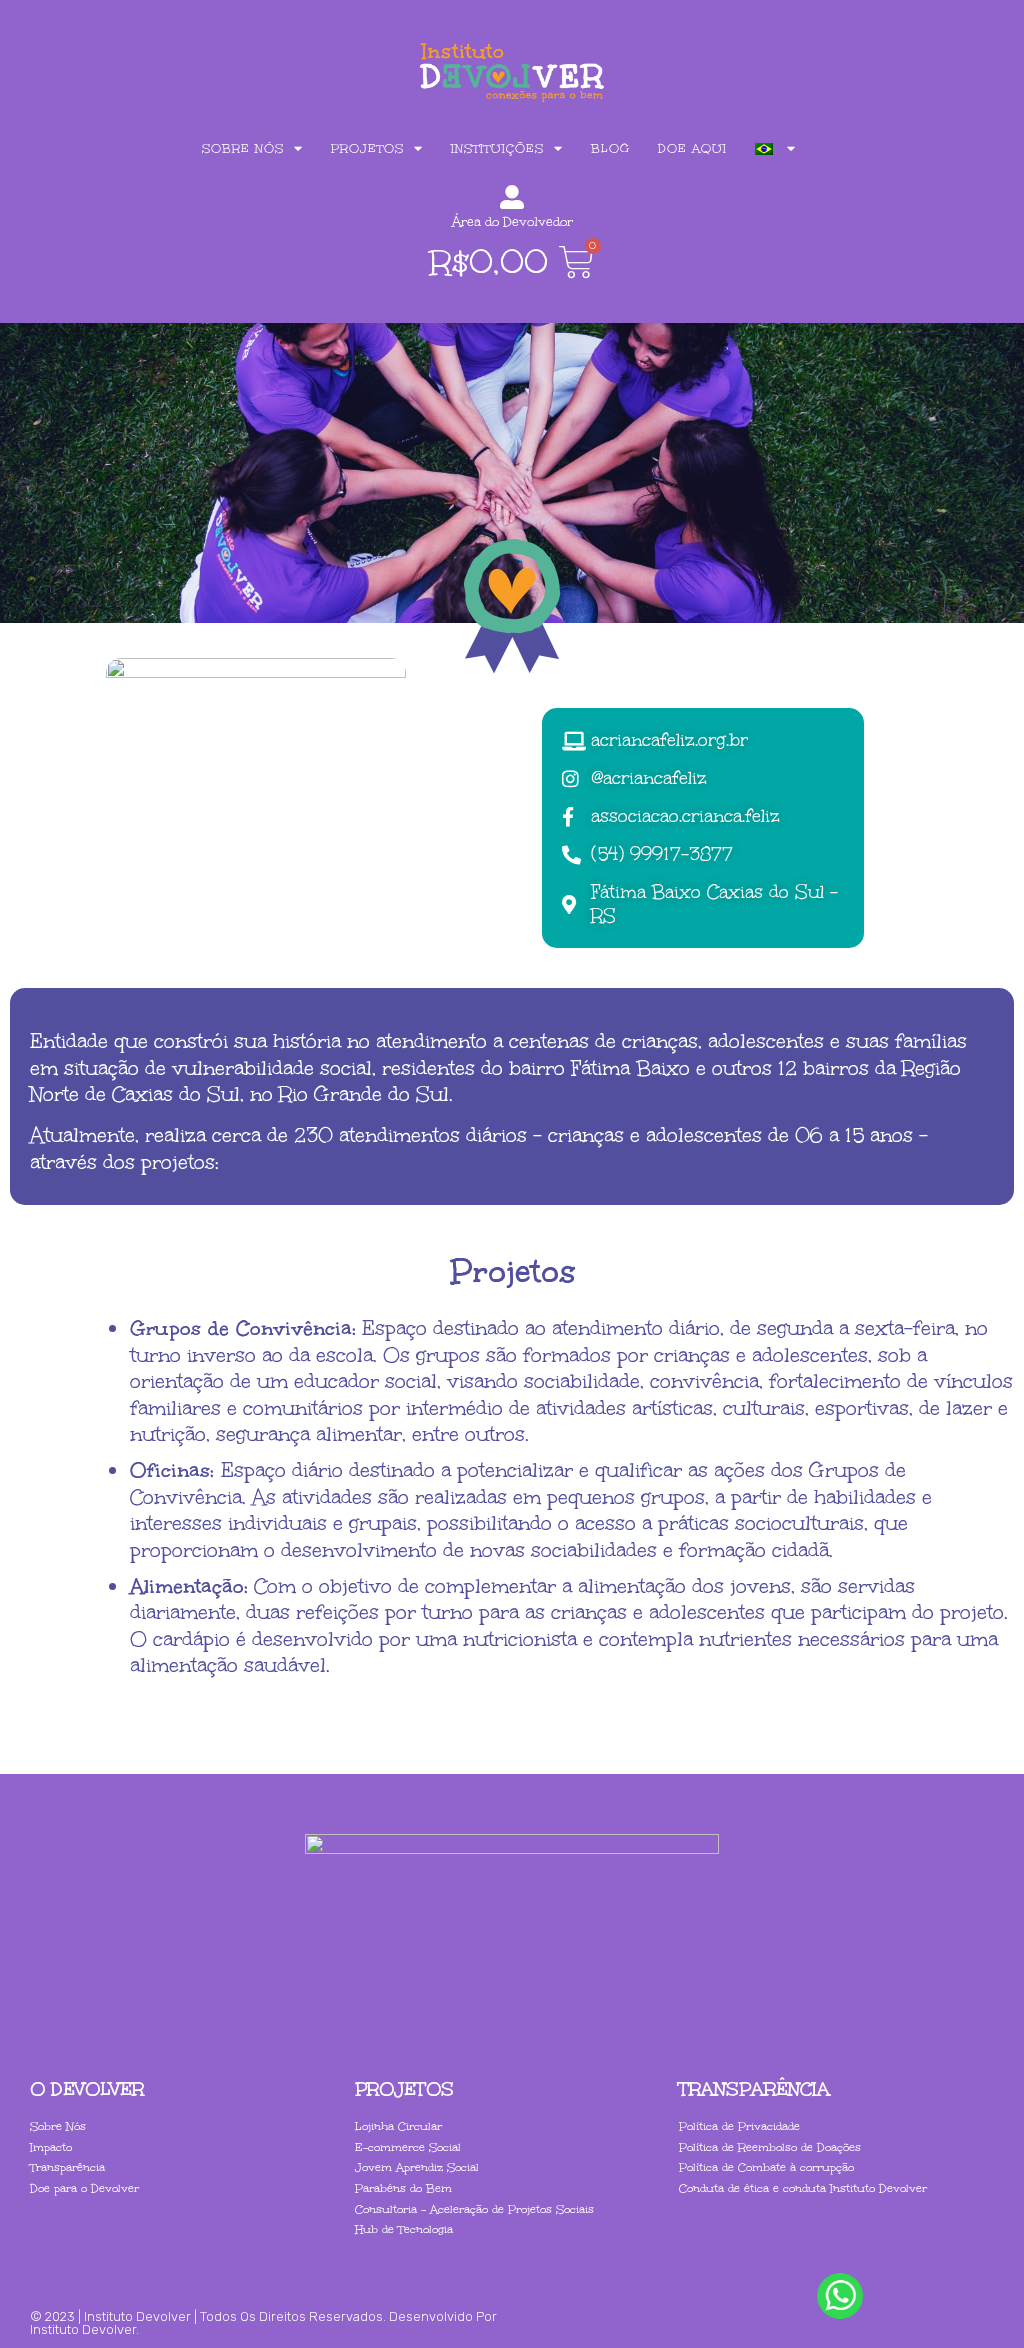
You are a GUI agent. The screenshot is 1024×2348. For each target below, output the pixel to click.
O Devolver (87, 2089)
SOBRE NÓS (243, 148)
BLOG (610, 148)
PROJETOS (367, 148)
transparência (754, 2089)
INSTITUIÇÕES (497, 148)
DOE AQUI (692, 148)
